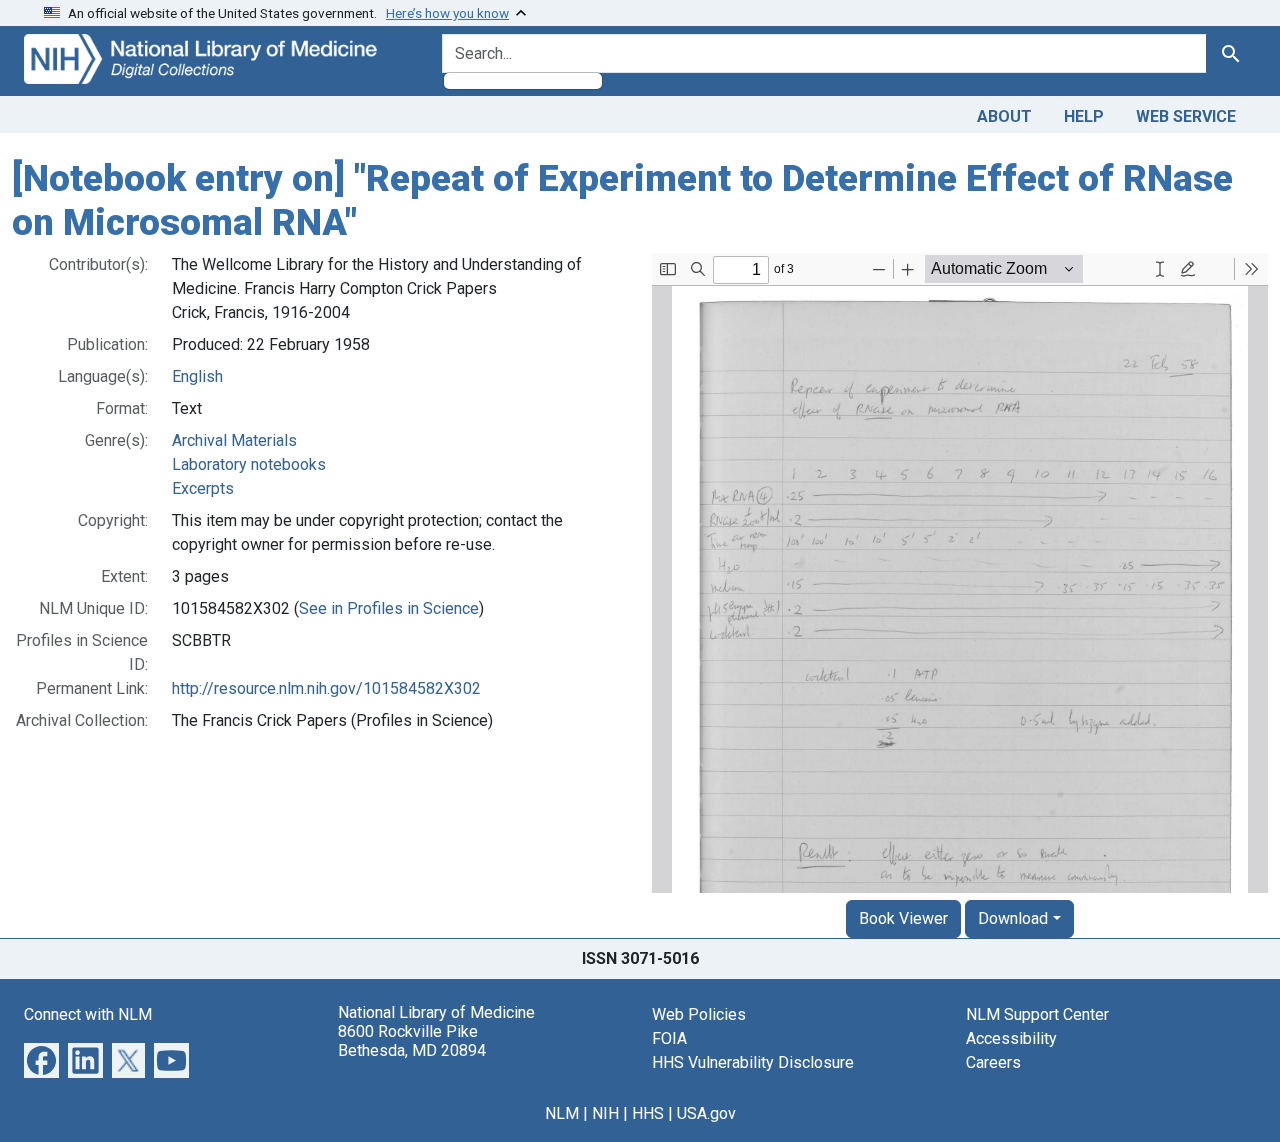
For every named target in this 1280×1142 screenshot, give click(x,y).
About (1004, 116)
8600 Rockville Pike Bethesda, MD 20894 (412, 1041)
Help (1084, 116)
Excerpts (203, 488)
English (197, 376)
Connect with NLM (88, 1014)
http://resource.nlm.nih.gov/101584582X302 (326, 688)
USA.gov (706, 1113)
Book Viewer (903, 918)
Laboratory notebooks (249, 464)
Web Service (1186, 116)
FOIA (669, 1038)
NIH (605, 1113)
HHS (648, 1113)
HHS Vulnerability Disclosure (753, 1062)
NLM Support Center (1037, 1014)
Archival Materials (234, 440)
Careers (993, 1062)
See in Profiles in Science (389, 608)
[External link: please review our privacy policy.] (41, 1059)
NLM (562, 1113)
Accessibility (1011, 1038)
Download (1013, 918)
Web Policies (699, 1014)
